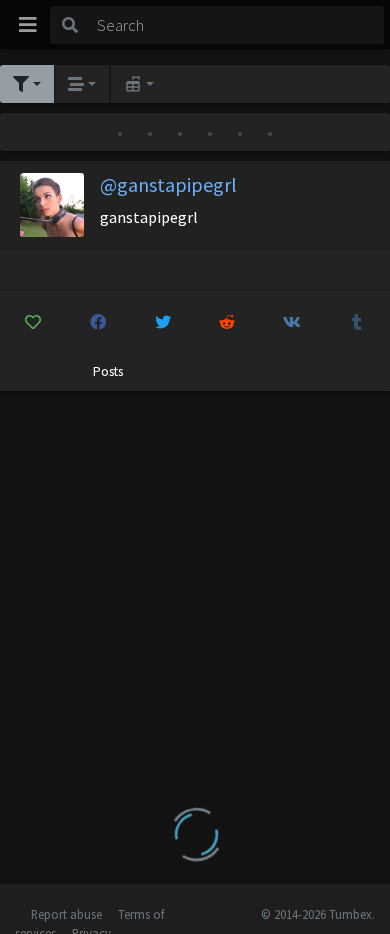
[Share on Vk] (292, 322)
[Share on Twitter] (163, 322)
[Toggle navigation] (28, 25)
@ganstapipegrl (168, 184)
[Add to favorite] (33, 322)
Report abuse (66, 914)
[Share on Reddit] (228, 322)
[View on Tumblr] (357, 322)
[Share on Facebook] (98, 322)
